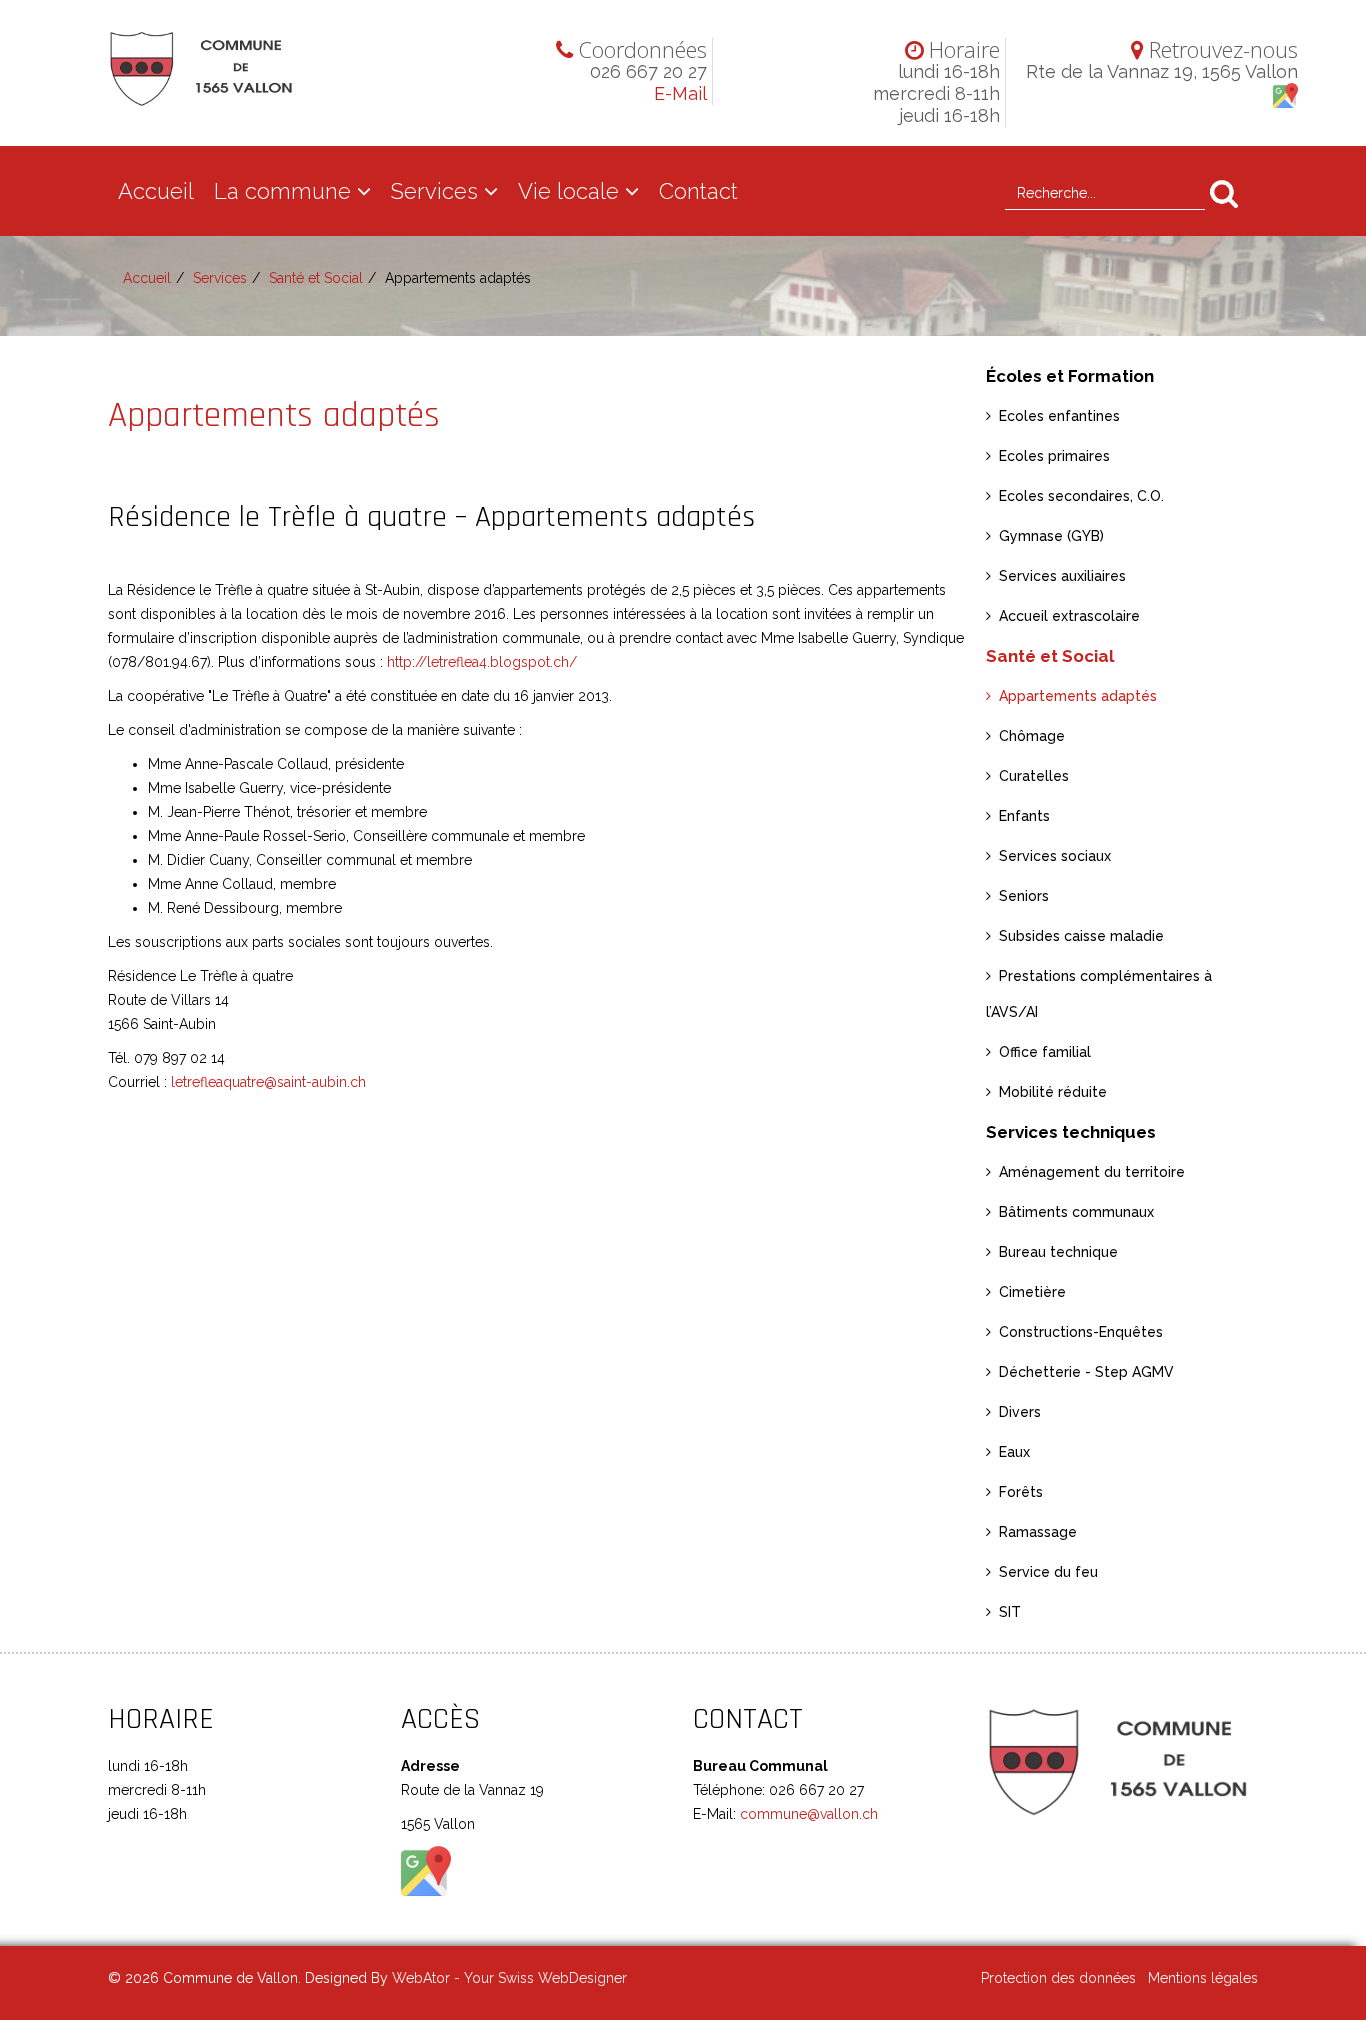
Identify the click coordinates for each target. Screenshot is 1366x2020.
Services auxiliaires (1062, 576)
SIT (1010, 1612)
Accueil (156, 191)
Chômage (1032, 736)
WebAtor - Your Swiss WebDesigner (509, 1978)
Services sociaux (1055, 856)
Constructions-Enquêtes (1081, 1332)
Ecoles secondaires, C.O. (1081, 496)
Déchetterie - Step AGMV (1086, 1372)
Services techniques (1071, 1132)
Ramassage (1038, 1532)
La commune (282, 191)
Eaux (1014, 1452)
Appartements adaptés (1078, 696)
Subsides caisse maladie (1081, 936)
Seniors (1024, 896)
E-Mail (680, 93)
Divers (1020, 1412)
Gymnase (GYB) (1051, 536)
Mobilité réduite (1053, 1092)
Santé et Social (316, 278)
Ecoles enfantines (1059, 416)
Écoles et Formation (1070, 376)
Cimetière (1032, 1292)
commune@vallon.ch (807, 1814)
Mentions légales (1203, 1978)
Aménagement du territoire (1092, 1172)
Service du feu (1048, 1572)
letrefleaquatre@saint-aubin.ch (268, 1082)
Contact (698, 191)
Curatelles (1034, 776)
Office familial (1045, 1052)
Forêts (1021, 1492)
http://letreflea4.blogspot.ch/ (482, 662)
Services (434, 191)
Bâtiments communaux (1076, 1212)
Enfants (1024, 816)
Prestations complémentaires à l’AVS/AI (1099, 994)
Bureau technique (1058, 1252)
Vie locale (568, 191)
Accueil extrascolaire (1069, 616)
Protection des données (1058, 1978)
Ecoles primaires (1054, 456)
